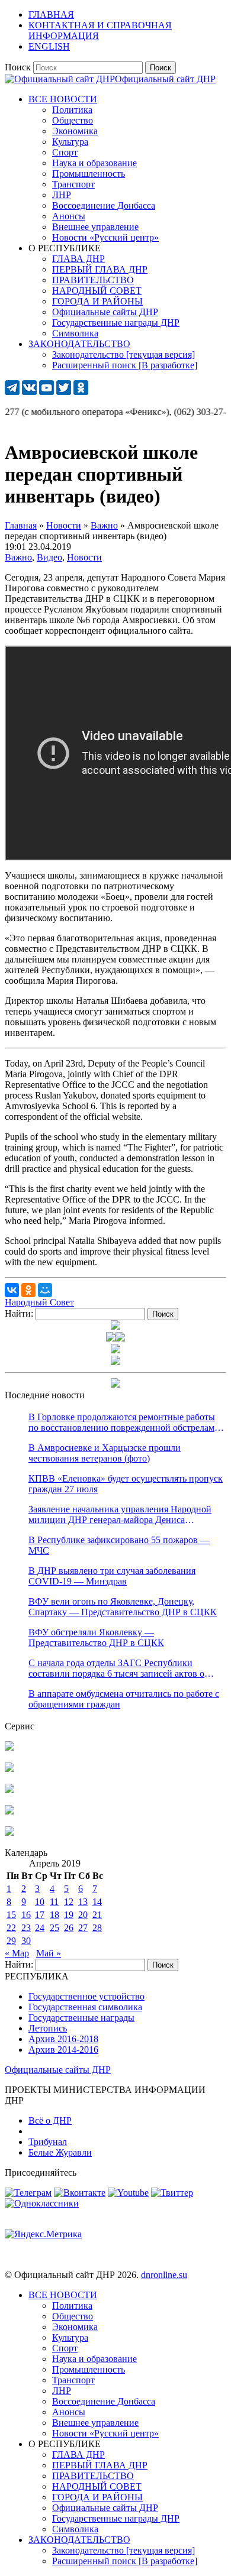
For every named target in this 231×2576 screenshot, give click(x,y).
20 (83, 1915)
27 (83, 1928)
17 (40, 1915)
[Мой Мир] (45, 1290)
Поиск (18, 67)
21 (97, 1915)
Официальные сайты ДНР (58, 2070)
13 (83, 1902)
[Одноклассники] (28, 1290)
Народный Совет (39, 1302)
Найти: (19, 1313)
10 (40, 1902)
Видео (49, 557)
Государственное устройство (86, 1996)
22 (11, 1928)
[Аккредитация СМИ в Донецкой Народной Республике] (9, 1747)
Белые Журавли (60, 2152)
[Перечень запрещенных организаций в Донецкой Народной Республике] (9, 1790)
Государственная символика (85, 2007)
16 (26, 1915)
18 (54, 1915)
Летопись (48, 2028)
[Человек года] (120, 1338)
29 (11, 1941)
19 (69, 1915)
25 (54, 1928)
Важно (18, 557)
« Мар (17, 1953)
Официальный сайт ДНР (165, 79)
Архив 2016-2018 (63, 2039)
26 (69, 1928)
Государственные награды (81, 2018)
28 (97, 1928)
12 (69, 1902)
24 (40, 1928)
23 (26, 1928)
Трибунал (48, 2142)
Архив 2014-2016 (63, 2050)
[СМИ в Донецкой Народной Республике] (9, 1769)
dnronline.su (164, 2275)
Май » (49, 1953)
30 (26, 1941)
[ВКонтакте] (12, 1290)
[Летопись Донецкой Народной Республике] (9, 1811)
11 (54, 1902)
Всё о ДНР (50, 2120)
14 (97, 1902)
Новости (84, 557)
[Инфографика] (9, 1833)
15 (11, 1915)
